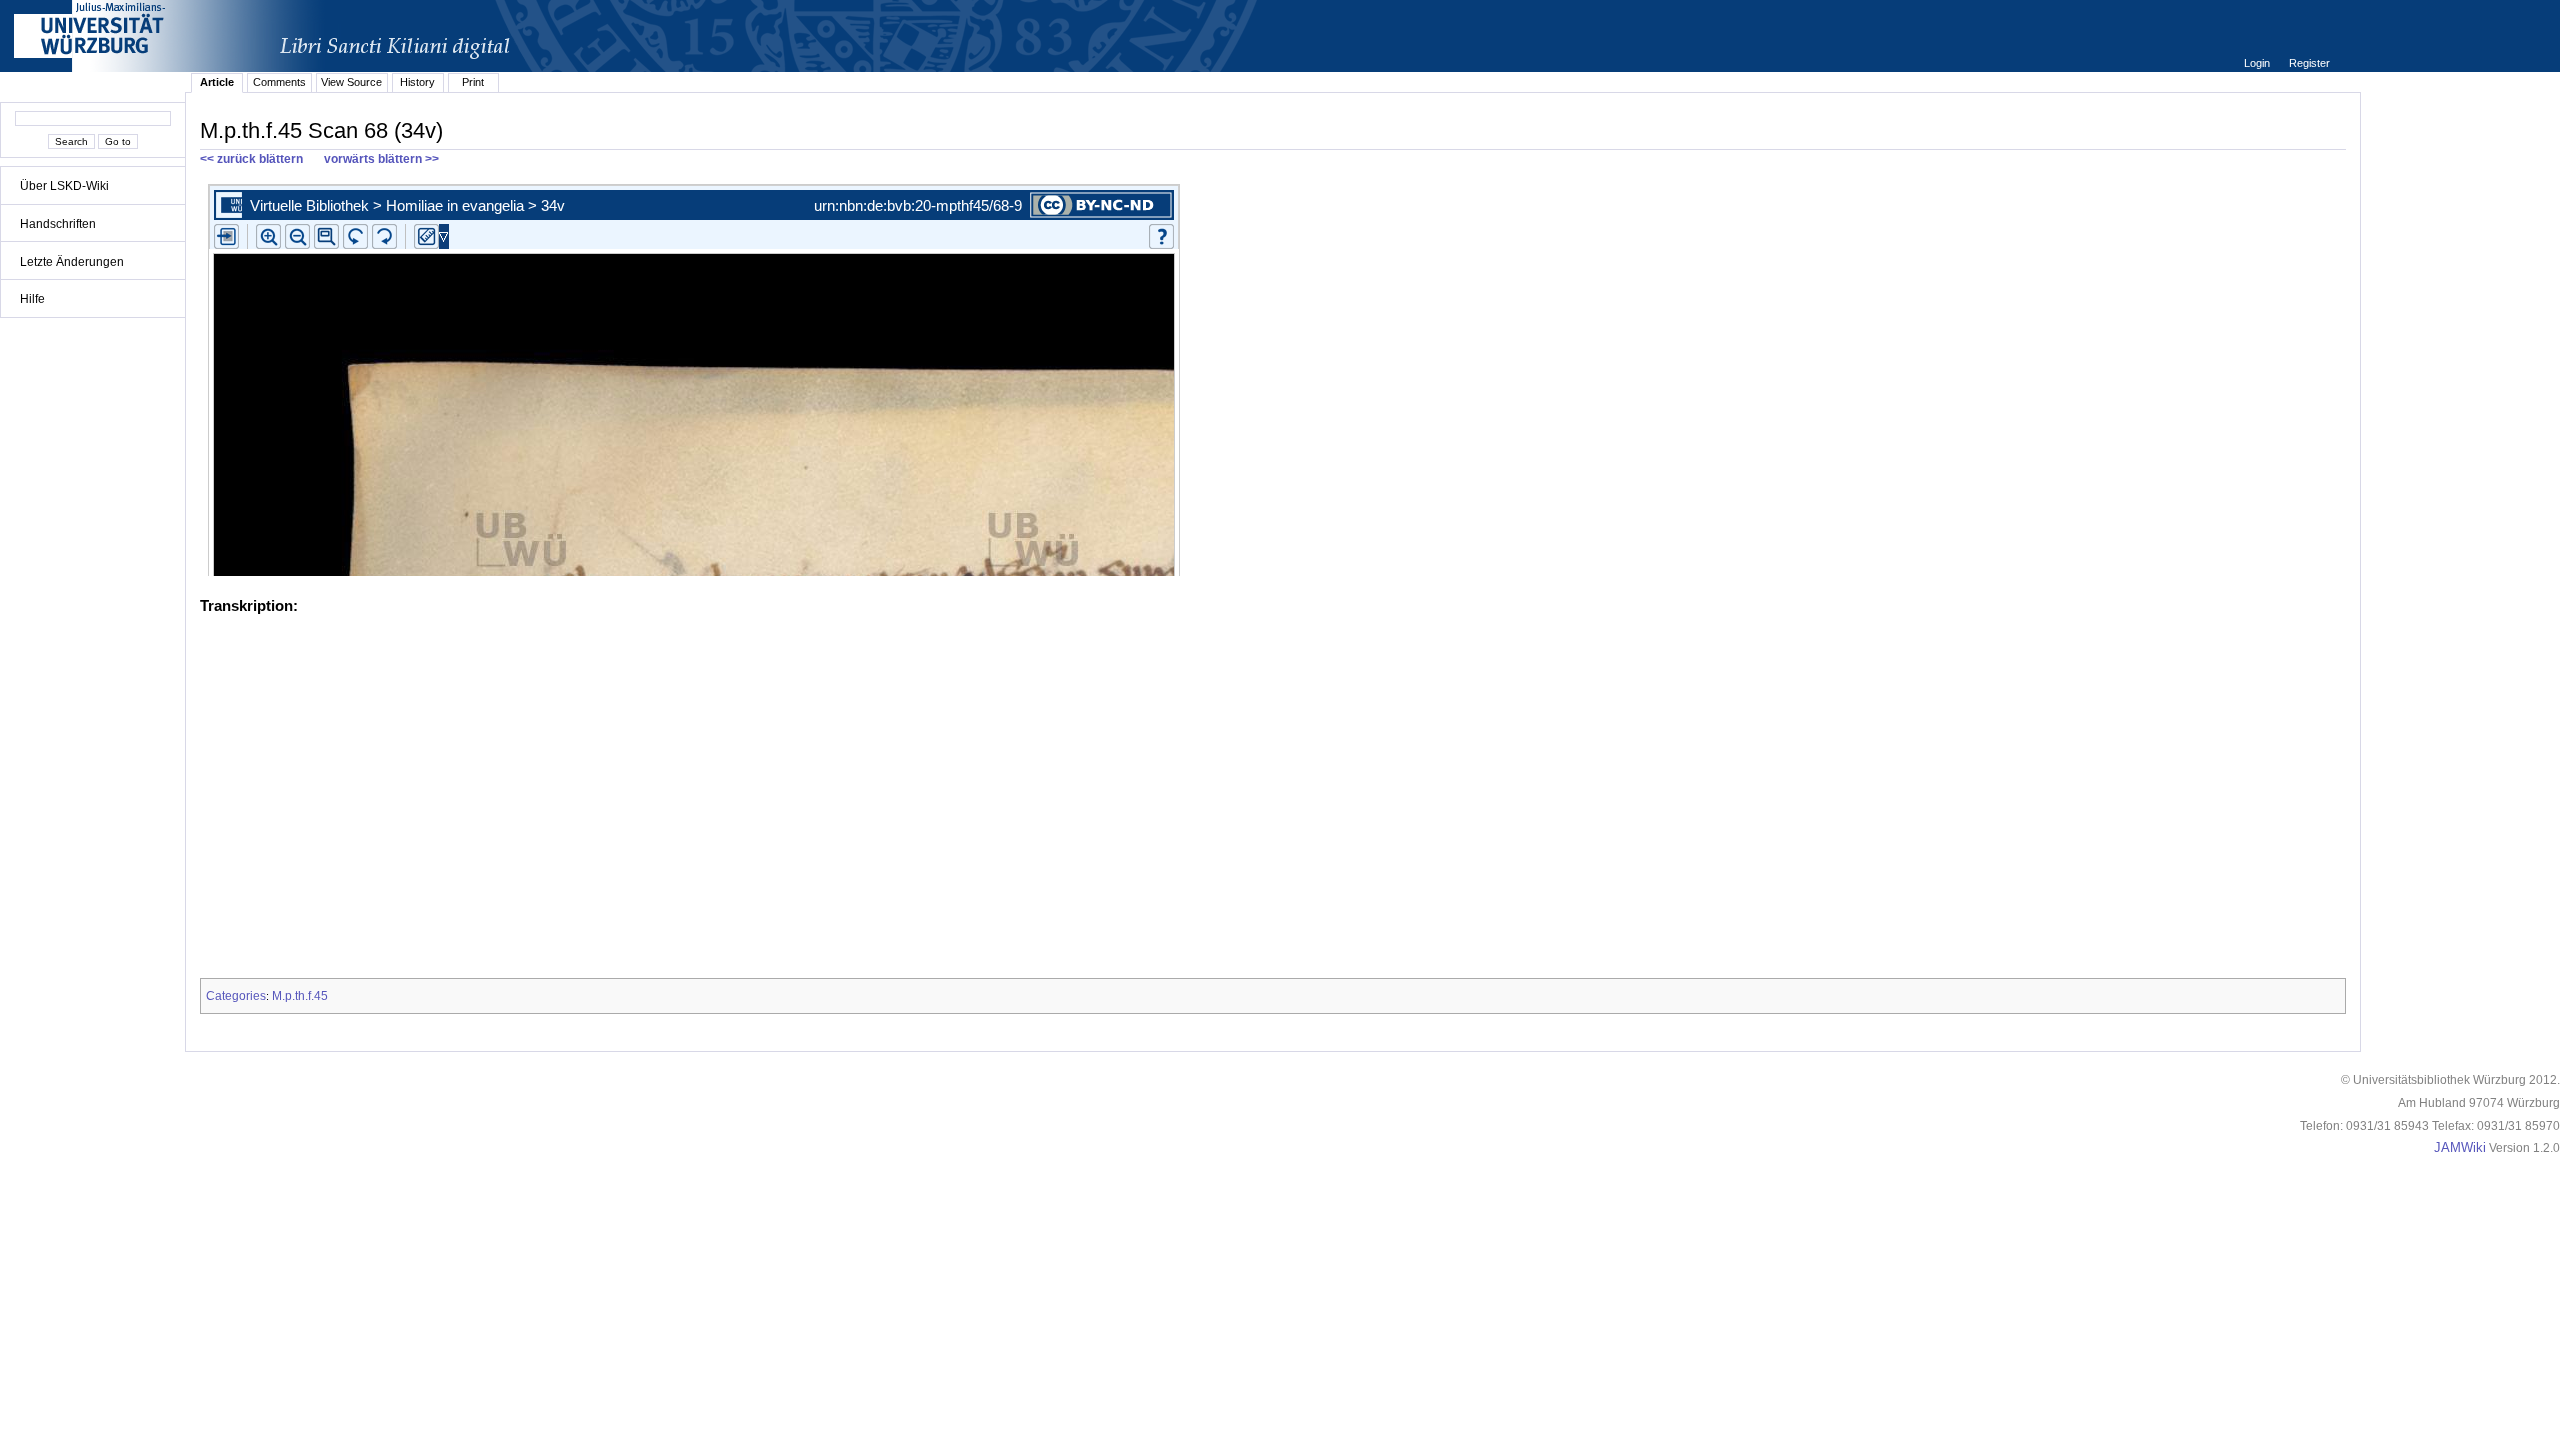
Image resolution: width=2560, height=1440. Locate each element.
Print (473, 82)
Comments (279, 82)
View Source (351, 82)
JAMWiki (2460, 1148)
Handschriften (58, 224)
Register (2309, 63)
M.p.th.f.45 (300, 996)
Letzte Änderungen (72, 262)
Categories (236, 996)
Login (2258, 63)
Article (217, 82)
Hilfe (32, 299)
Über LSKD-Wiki (64, 186)
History (417, 82)
